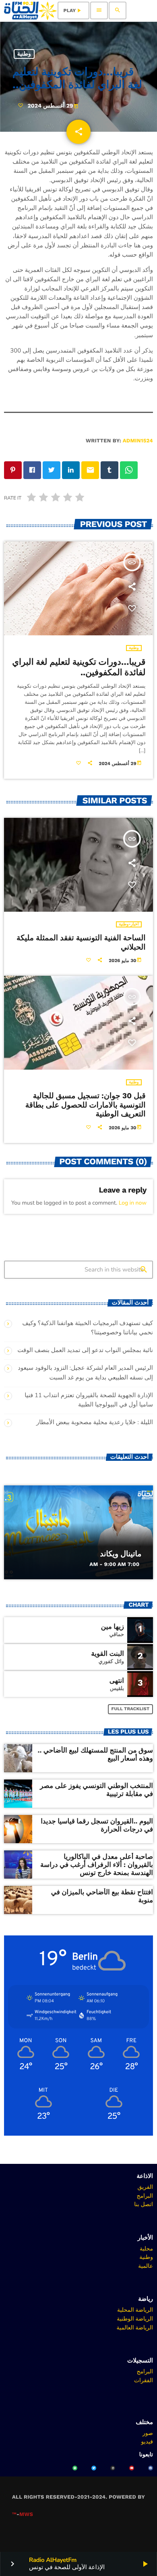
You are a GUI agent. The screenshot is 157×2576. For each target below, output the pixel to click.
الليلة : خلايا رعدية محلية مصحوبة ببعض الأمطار (95, 1423)
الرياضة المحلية (135, 2310)
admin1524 (138, 441)
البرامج (145, 2196)
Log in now (133, 1203)
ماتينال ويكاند (121, 1554)
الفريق (145, 2187)
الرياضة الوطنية (135, 2319)
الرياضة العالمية (135, 2327)
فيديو (147, 2441)
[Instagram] (113, 2468)
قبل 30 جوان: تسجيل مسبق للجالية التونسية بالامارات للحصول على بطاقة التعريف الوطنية (86, 1105)
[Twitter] (94, 2468)
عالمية (146, 2266)
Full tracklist (131, 1709)
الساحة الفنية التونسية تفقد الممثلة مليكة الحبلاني (81, 942)
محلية (146, 2248)
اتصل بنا (144, 2204)
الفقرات (144, 2380)
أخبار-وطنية (129, 924)
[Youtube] (132, 2468)
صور (148, 2433)
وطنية (24, 54)
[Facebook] (151, 2468)
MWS (26, 2515)
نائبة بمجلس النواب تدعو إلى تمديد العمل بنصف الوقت (85, 1350)
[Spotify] (75, 2468)
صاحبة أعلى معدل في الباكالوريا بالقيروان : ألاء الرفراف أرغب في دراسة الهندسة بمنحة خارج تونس (97, 1865)
